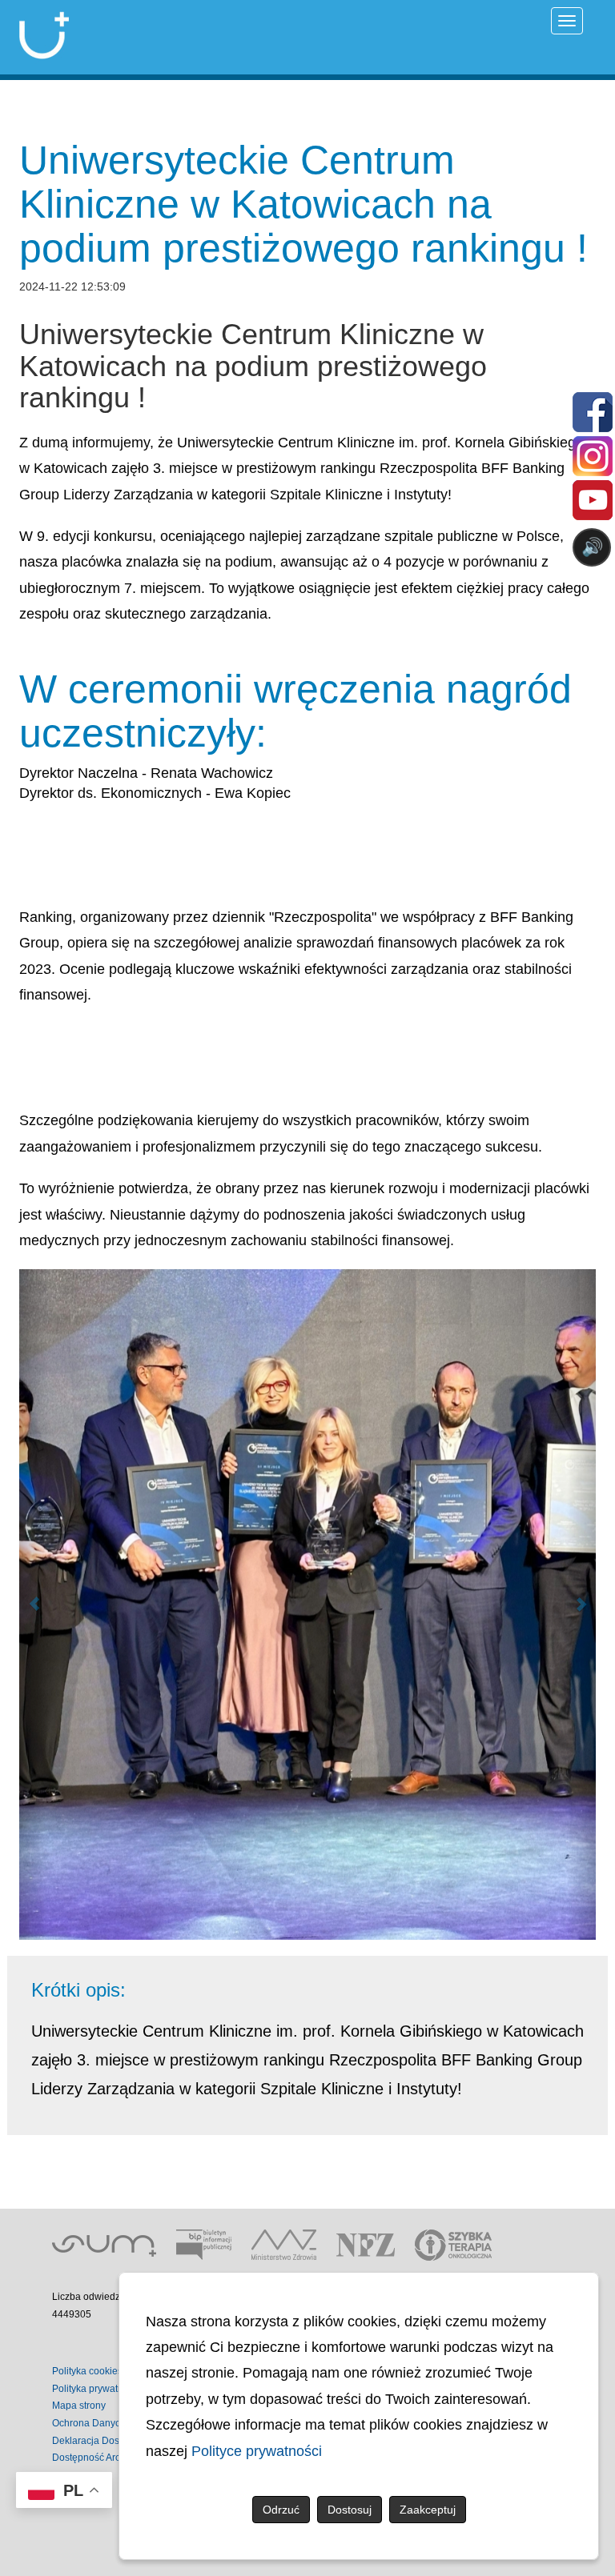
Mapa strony (79, 2406)
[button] (34, 1604)
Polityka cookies (87, 2371)
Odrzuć (281, 2510)
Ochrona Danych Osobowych (116, 2423)
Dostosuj (350, 2510)
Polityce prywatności (257, 2451)
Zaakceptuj (428, 2510)
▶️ (133, 610)
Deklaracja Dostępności (104, 2441)
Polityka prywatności (96, 2389)
